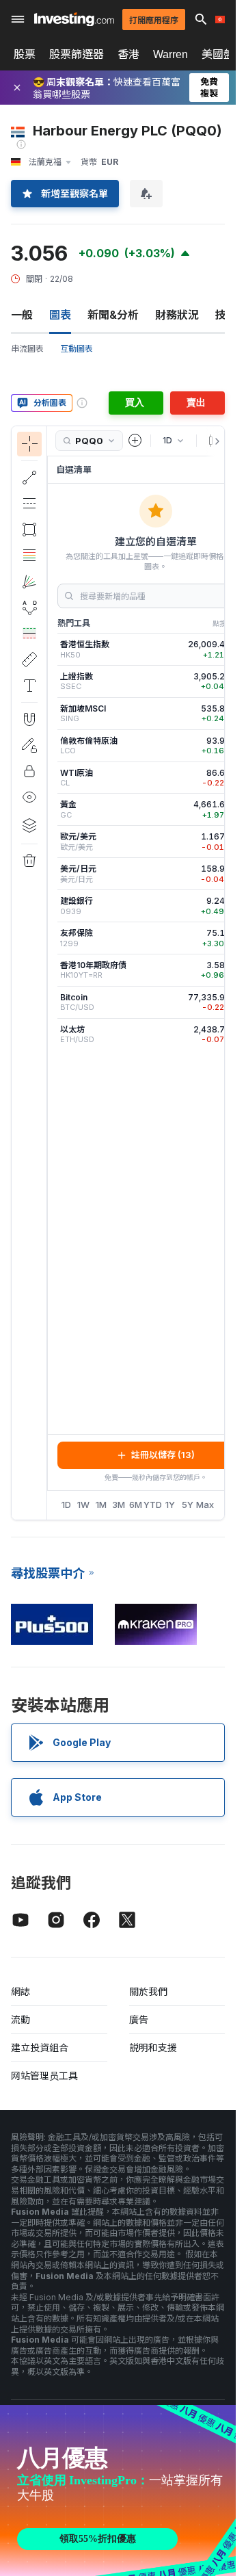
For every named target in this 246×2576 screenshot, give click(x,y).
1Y (170, 1505)
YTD (153, 1505)
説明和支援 (153, 2047)
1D (66, 1505)
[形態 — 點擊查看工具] (29, 608)
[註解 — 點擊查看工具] (29, 686)
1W (83, 1505)
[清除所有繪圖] (29, 861)
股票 (25, 54)
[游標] (29, 444)
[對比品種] (135, 441)
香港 (128, 54)
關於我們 (148, 1991)
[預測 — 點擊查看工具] (29, 634)
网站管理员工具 (44, 2076)
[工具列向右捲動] (215, 441)
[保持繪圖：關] (29, 745)
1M (101, 1505)
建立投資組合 (40, 2047)
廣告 (139, 2019)
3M (119, 1505)
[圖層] (29, 825)
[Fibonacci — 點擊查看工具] (29, 556)
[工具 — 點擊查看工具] (29, 660)
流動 (20, 2019)
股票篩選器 (77, 54)
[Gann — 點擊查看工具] (29, 582)
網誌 (20, 1991)
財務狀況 (177, 315)
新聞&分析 (113, 315)
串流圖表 (27, 349)
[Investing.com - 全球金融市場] (74, 19)
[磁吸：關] (29, 719)
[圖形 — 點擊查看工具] (29, 530)
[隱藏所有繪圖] (29, 797)
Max (205, 1505)
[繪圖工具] (51, 973)
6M (136, 1505)
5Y (188, 1505)
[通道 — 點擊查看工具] (29, 504)
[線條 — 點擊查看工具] (29, 478)
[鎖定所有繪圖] (29, 771)
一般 (22, 315)
